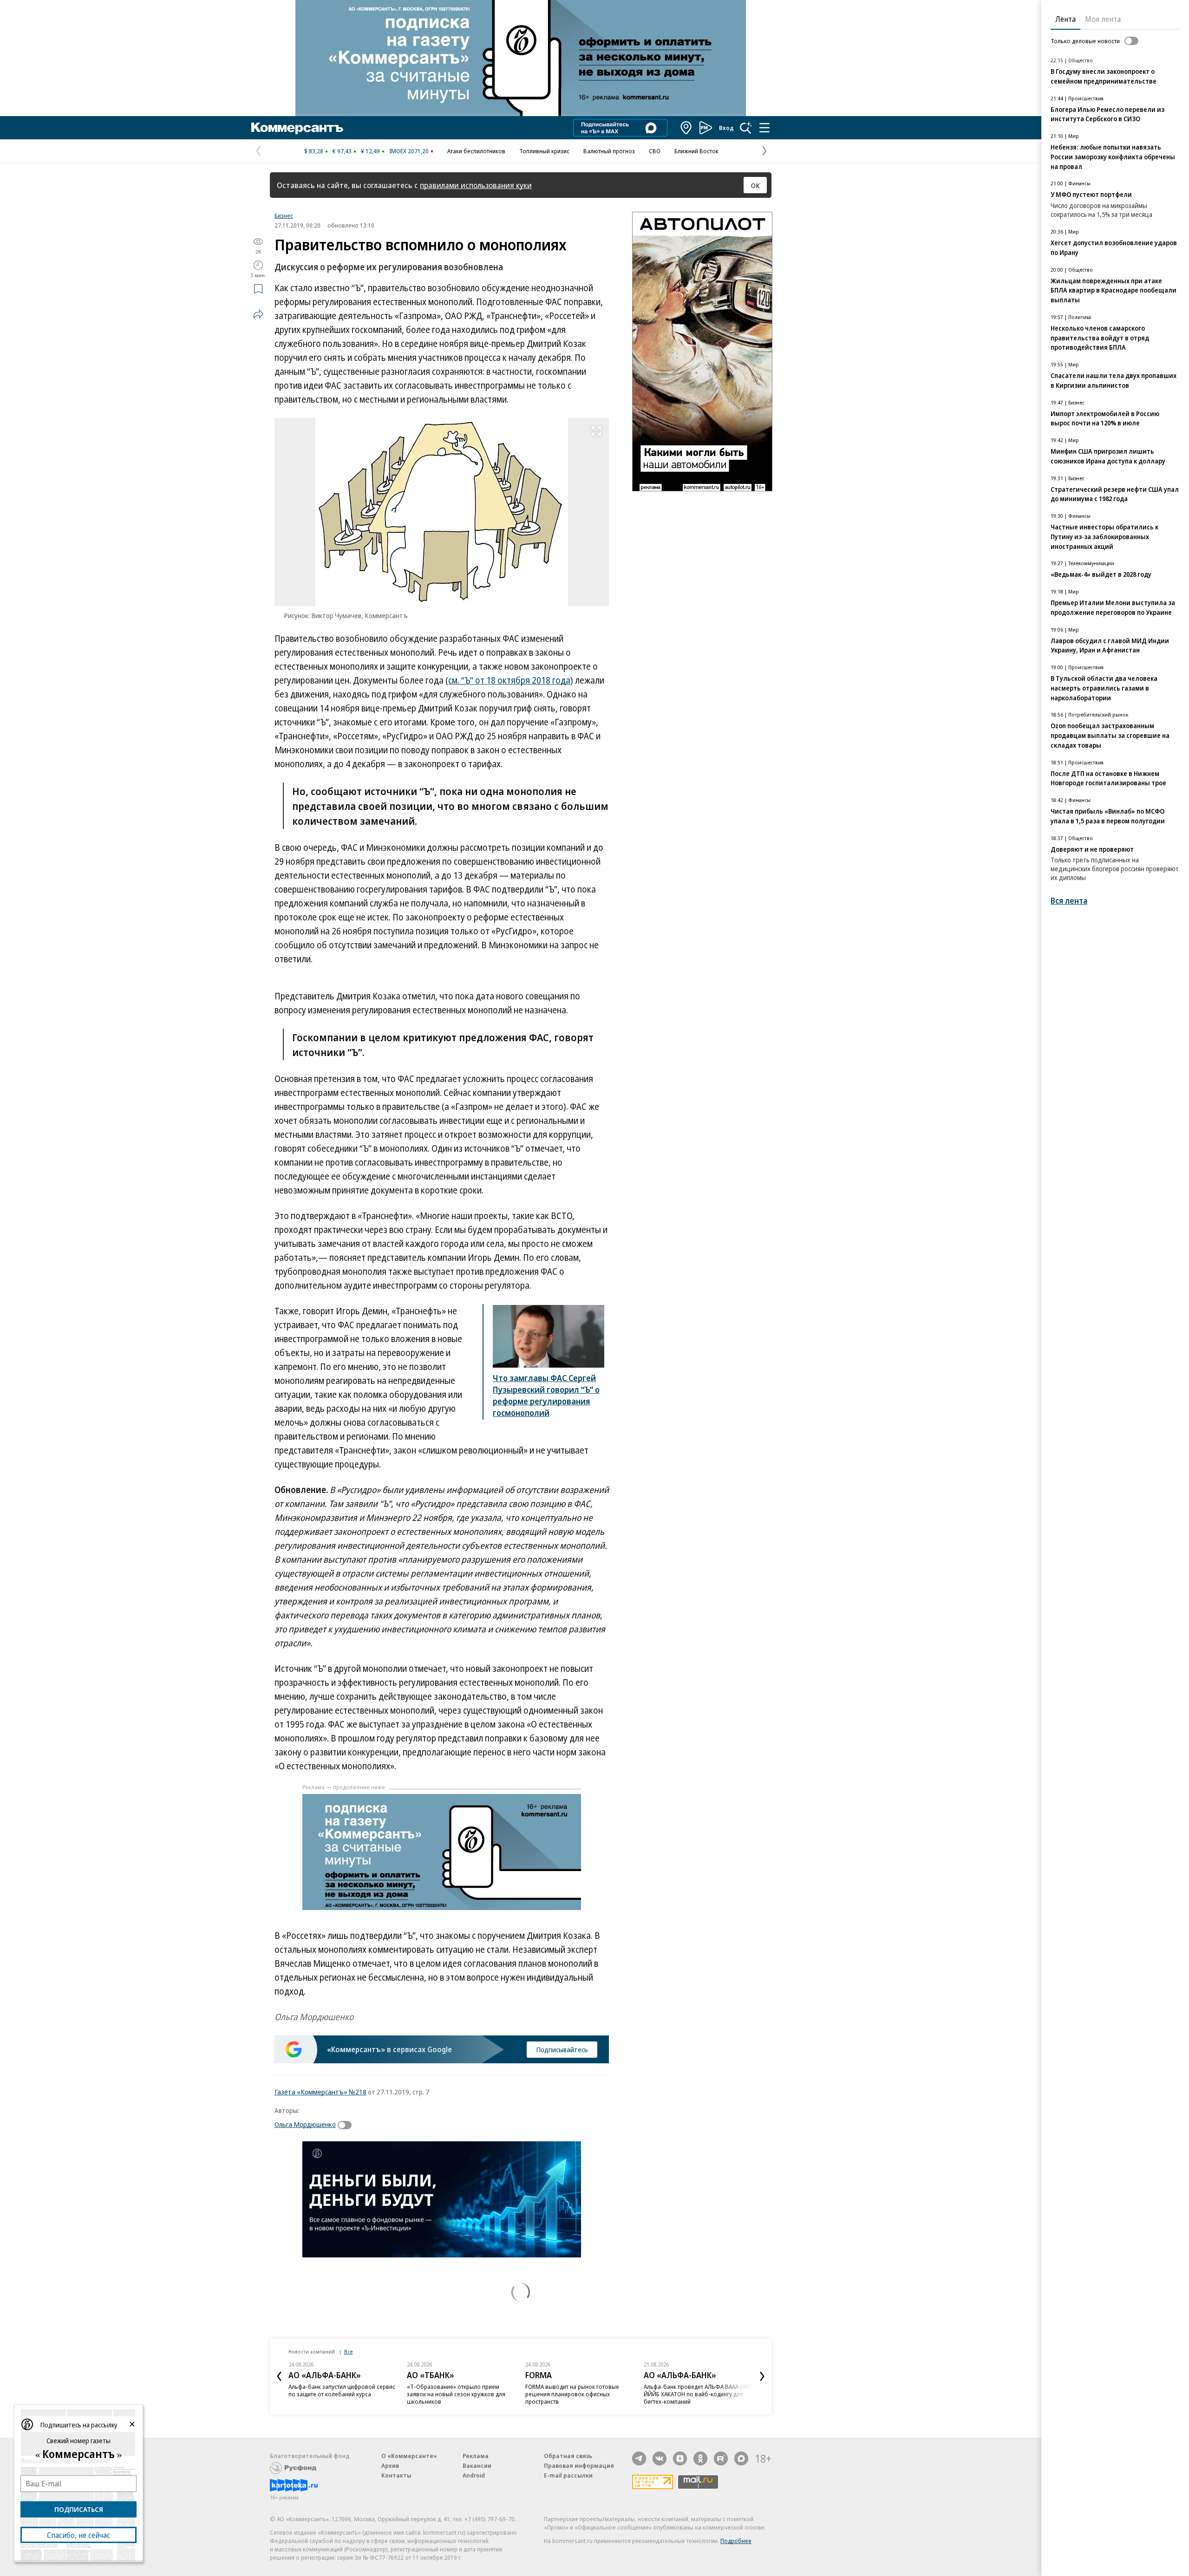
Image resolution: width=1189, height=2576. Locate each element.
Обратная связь (568, 2456)
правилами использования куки (476, 185)
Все (348, 2351)
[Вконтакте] (660, 2459)
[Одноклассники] (700, 2459)
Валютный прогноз (609, 151)
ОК (755, 185)
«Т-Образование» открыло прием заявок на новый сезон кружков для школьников (456, 2394)
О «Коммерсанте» (409, 2456)
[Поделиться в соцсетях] (258, 314)
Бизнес (284, 215)
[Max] (741, 2459)
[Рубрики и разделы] (764, 128)
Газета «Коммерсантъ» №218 (320, 2092)
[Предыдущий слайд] (279, 2376)
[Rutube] (721, 2459)
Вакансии (477, 2465)
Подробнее (736, 2541)
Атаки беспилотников (476, 151)
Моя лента (1103, 19)
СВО (655, 151)
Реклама (476, 2456)
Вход (726, 128)
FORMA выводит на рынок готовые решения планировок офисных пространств (572, 2394)
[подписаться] (347, 2125)
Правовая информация (579, 2465)
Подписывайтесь (562, 2049)
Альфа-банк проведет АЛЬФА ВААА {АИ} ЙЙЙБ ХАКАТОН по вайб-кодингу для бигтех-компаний (698, 2394)
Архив (390, 2465)
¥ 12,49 (370, 151)
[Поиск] (746, 128)
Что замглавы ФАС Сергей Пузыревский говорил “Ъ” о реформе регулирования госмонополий (546, 1395)
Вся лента (1069, 901)
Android (474, 2475)
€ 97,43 (342, 151)
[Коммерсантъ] (297, 128)
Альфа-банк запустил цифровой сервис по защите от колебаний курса (342, 2390)
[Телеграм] (639, 2459)
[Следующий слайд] (762, 2376)
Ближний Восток (696, 151)
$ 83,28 (314, 151)
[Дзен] (680, 2459)
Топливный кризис (544, 151)
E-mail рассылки (568, 2475)
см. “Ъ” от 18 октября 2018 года (509, 680)
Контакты (396, 2475)
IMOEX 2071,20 (409, 151)
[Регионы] (686, 128)
